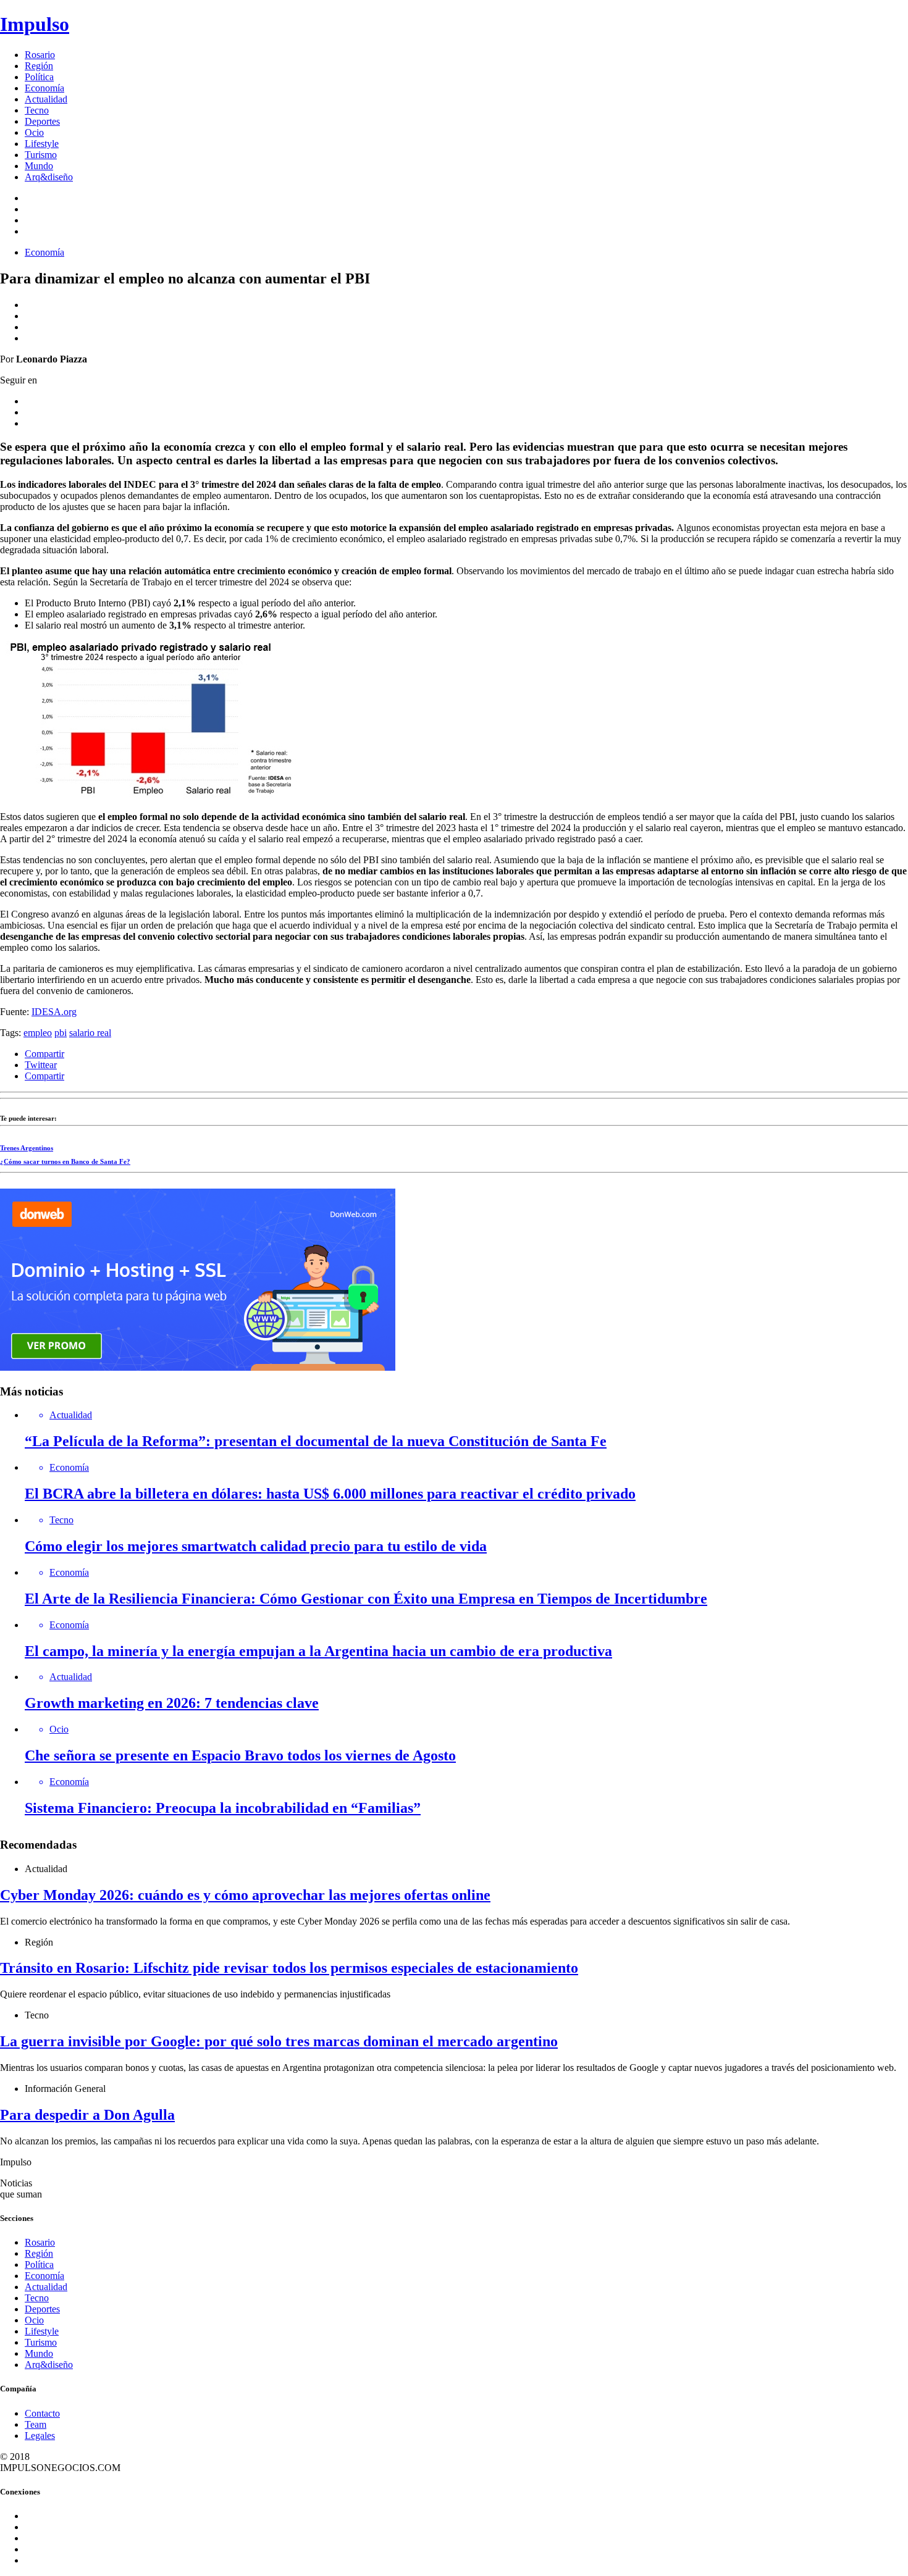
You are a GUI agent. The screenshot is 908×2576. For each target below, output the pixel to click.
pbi (61, 1033)
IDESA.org (54, 1012)
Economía (44, 88)
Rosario (40, 55)
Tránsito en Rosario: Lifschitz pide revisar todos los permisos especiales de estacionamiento (289, 1968)
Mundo (39, 166)
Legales (40, 2436)
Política (39, 77)
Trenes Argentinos (27, 1148)
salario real (90, 1033)
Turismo (41, 155)
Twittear (41, 1065)
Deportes (42, 121)
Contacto (42, 2413)
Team (36, 2424)
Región (39, 66)
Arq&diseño (49, 177)
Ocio (34, 132)
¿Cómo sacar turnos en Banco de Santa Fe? (65, 1161)
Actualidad (46, 99)
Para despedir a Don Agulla (87, 2115)
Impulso (35, 24)
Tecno (37, 110)
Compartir (44, 1054)
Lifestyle (42, 144)
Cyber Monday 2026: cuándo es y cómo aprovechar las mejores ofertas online (245, 1895)
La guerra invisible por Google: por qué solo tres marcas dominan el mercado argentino (279, 2041)
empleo (38, 1033)
